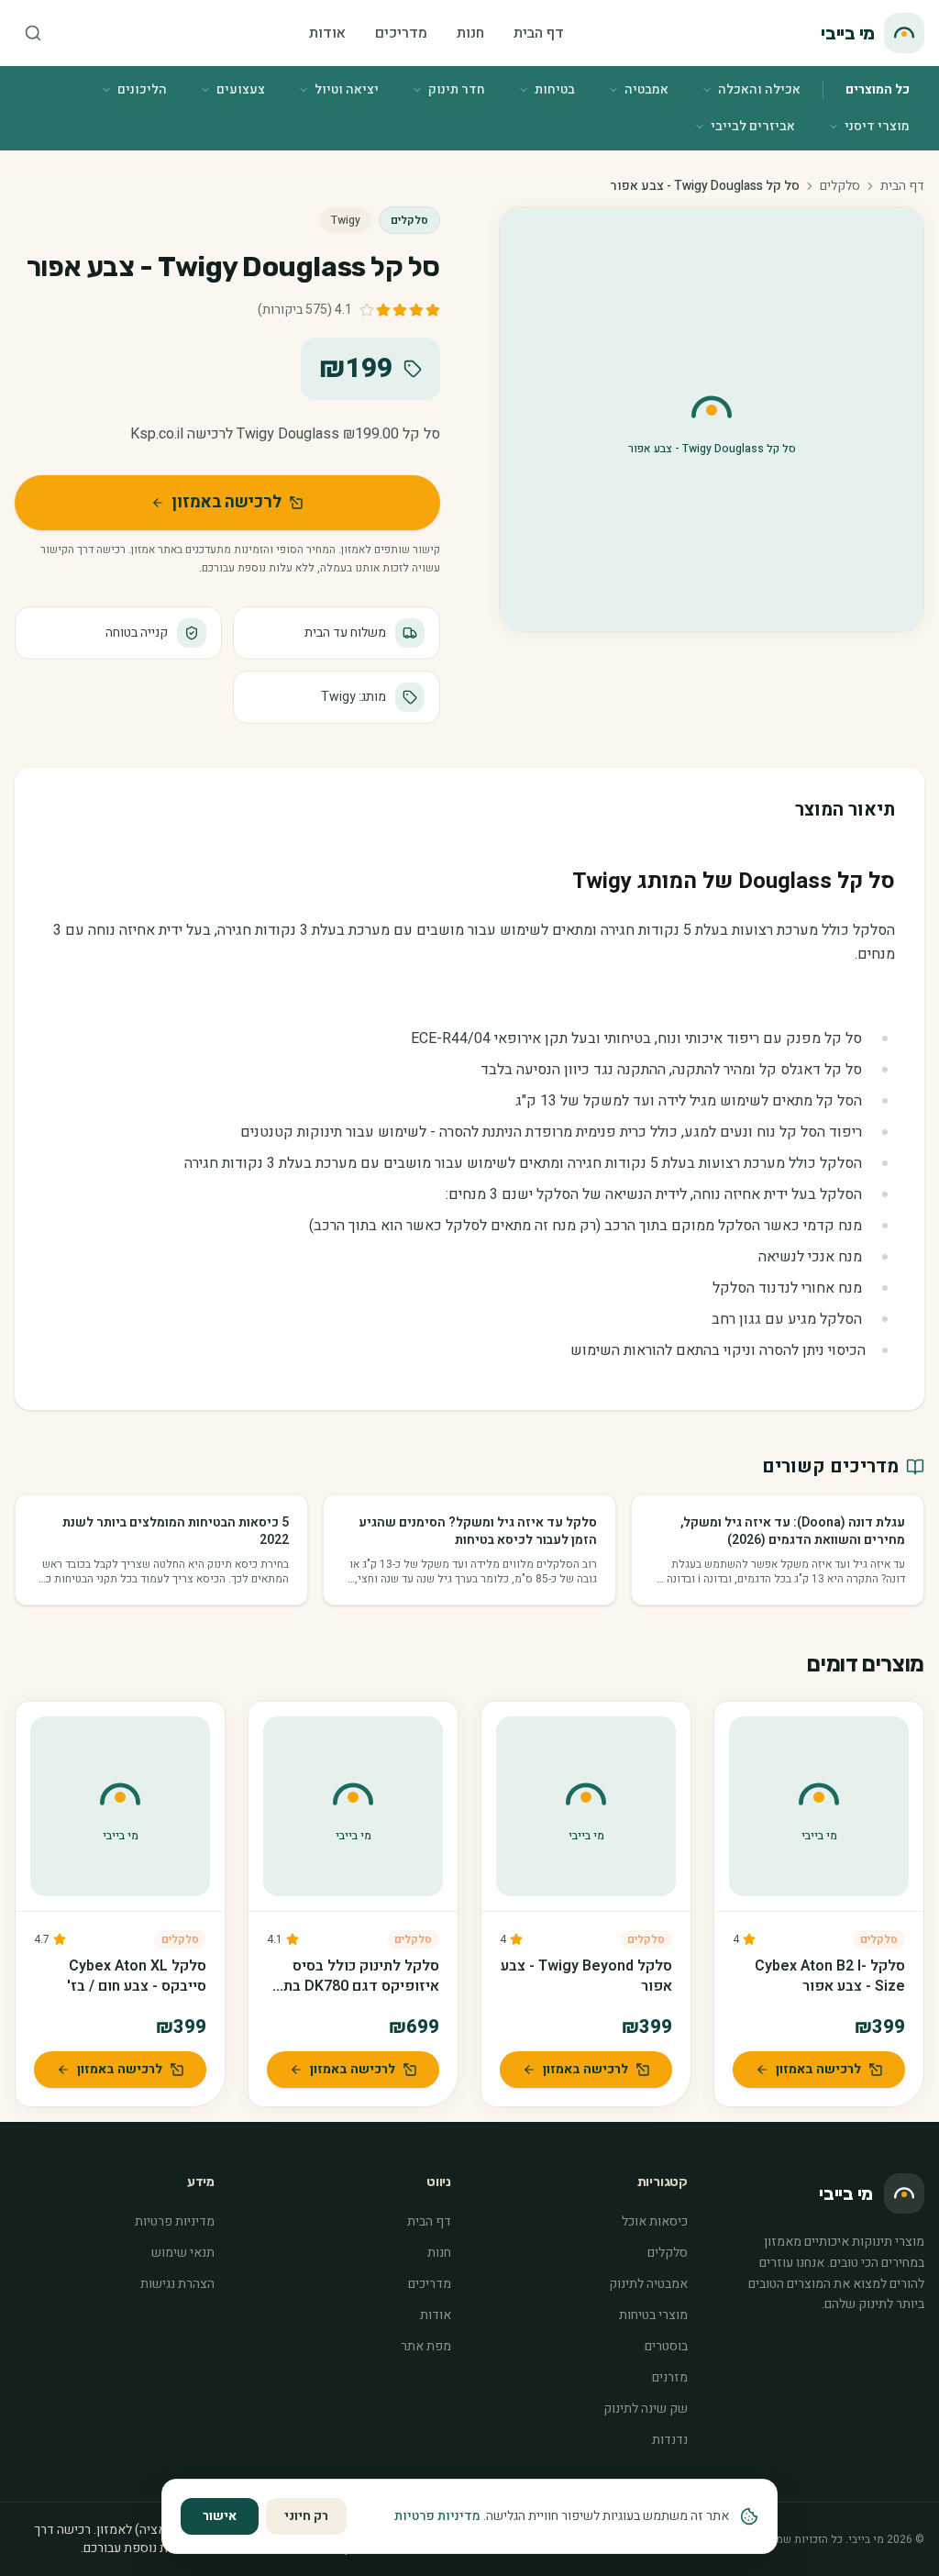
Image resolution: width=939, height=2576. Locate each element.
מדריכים (401, 33)
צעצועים (241, 89)
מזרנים (670, 2377)
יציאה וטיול (347, 89)
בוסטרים (666, 2346)
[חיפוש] (33, 33)
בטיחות (555, 89)
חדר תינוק (457, 89)
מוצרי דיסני (877, 126)
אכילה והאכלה (759, 89)
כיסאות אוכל (655, 2221)
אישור (220, 2516)
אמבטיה (646, 89)
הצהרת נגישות (177, 2284)
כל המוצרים (878, 89)
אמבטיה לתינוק (648, 2284)
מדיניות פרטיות (175, 2221)
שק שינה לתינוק (646, 2409)
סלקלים (840, 186)
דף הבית (539, 33)
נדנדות (670, 2440)
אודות (327, 33)
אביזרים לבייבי (753, 126)
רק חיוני (306, 2516)
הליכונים (142, 89)
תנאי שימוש (183, 2253)
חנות (470, 33)
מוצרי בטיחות (653, 2315)
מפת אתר (426, 2346)
